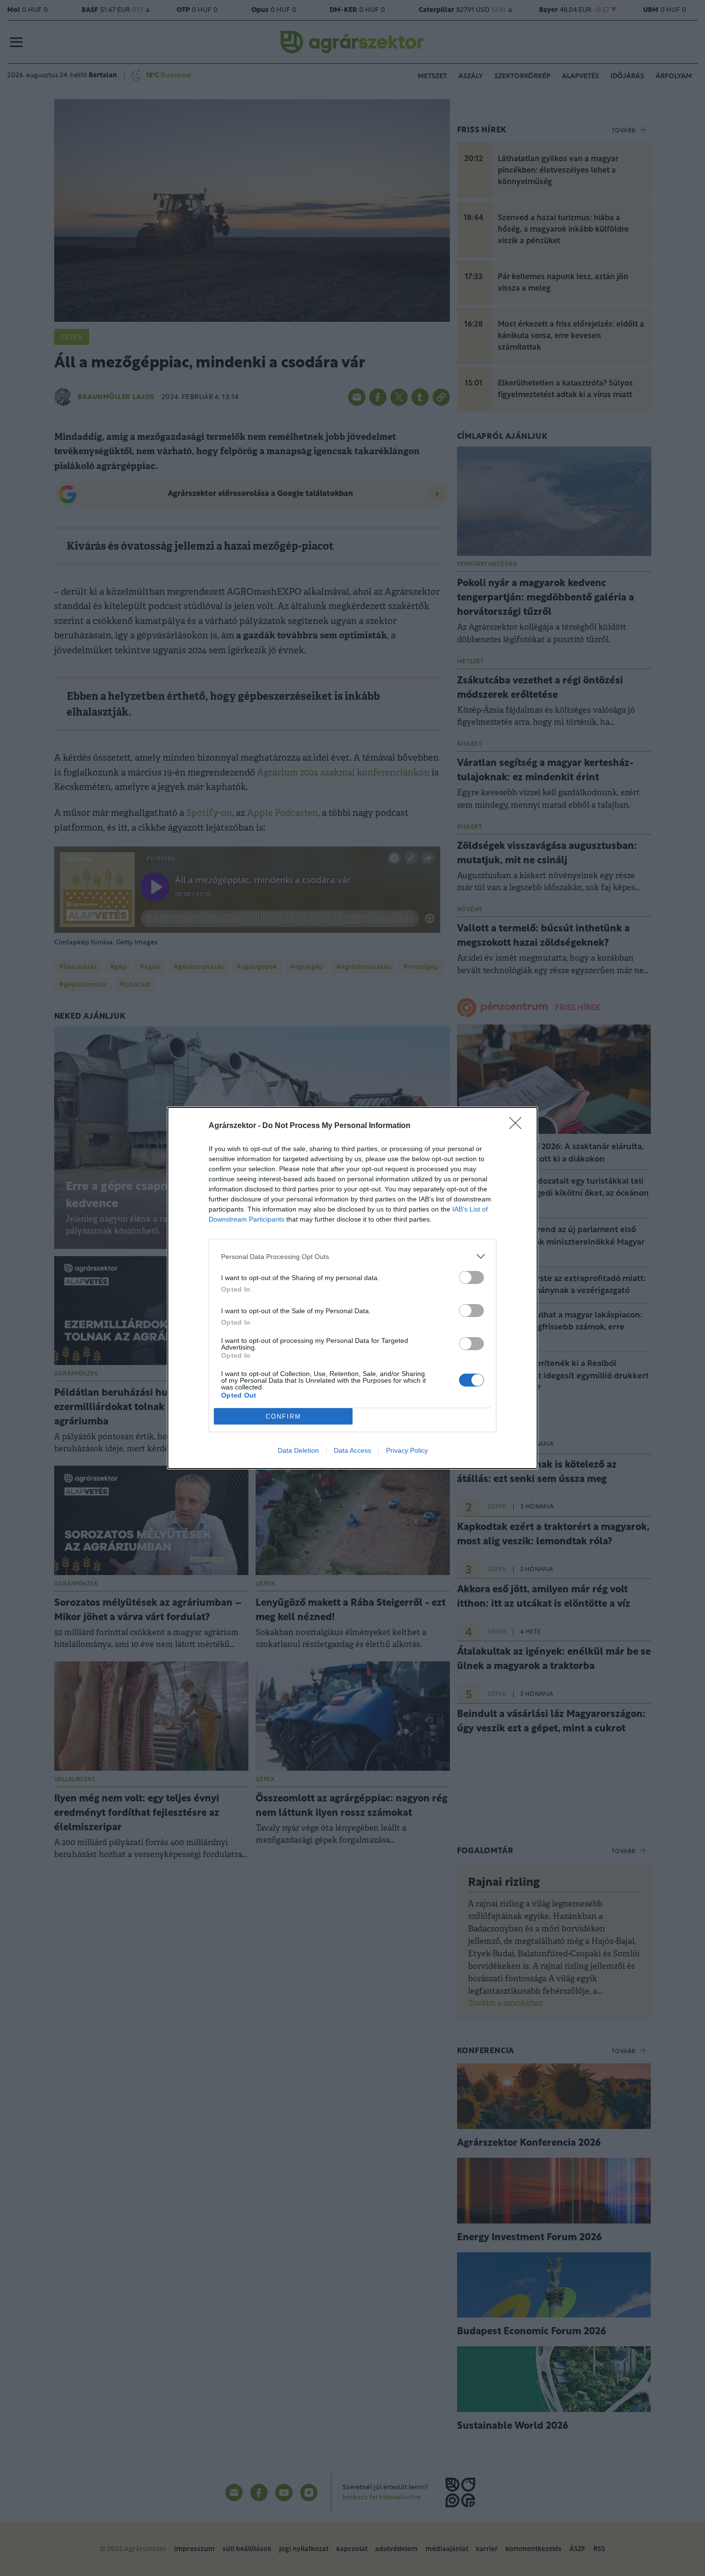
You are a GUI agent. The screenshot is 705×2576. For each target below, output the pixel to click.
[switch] (471, 1277)
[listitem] (352, 1256)
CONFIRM (283, 1417)
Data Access (352, 1450)
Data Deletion (298, 1450)
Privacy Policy (407, 1450)
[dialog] (352, 1288)
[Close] (518, 1126)
